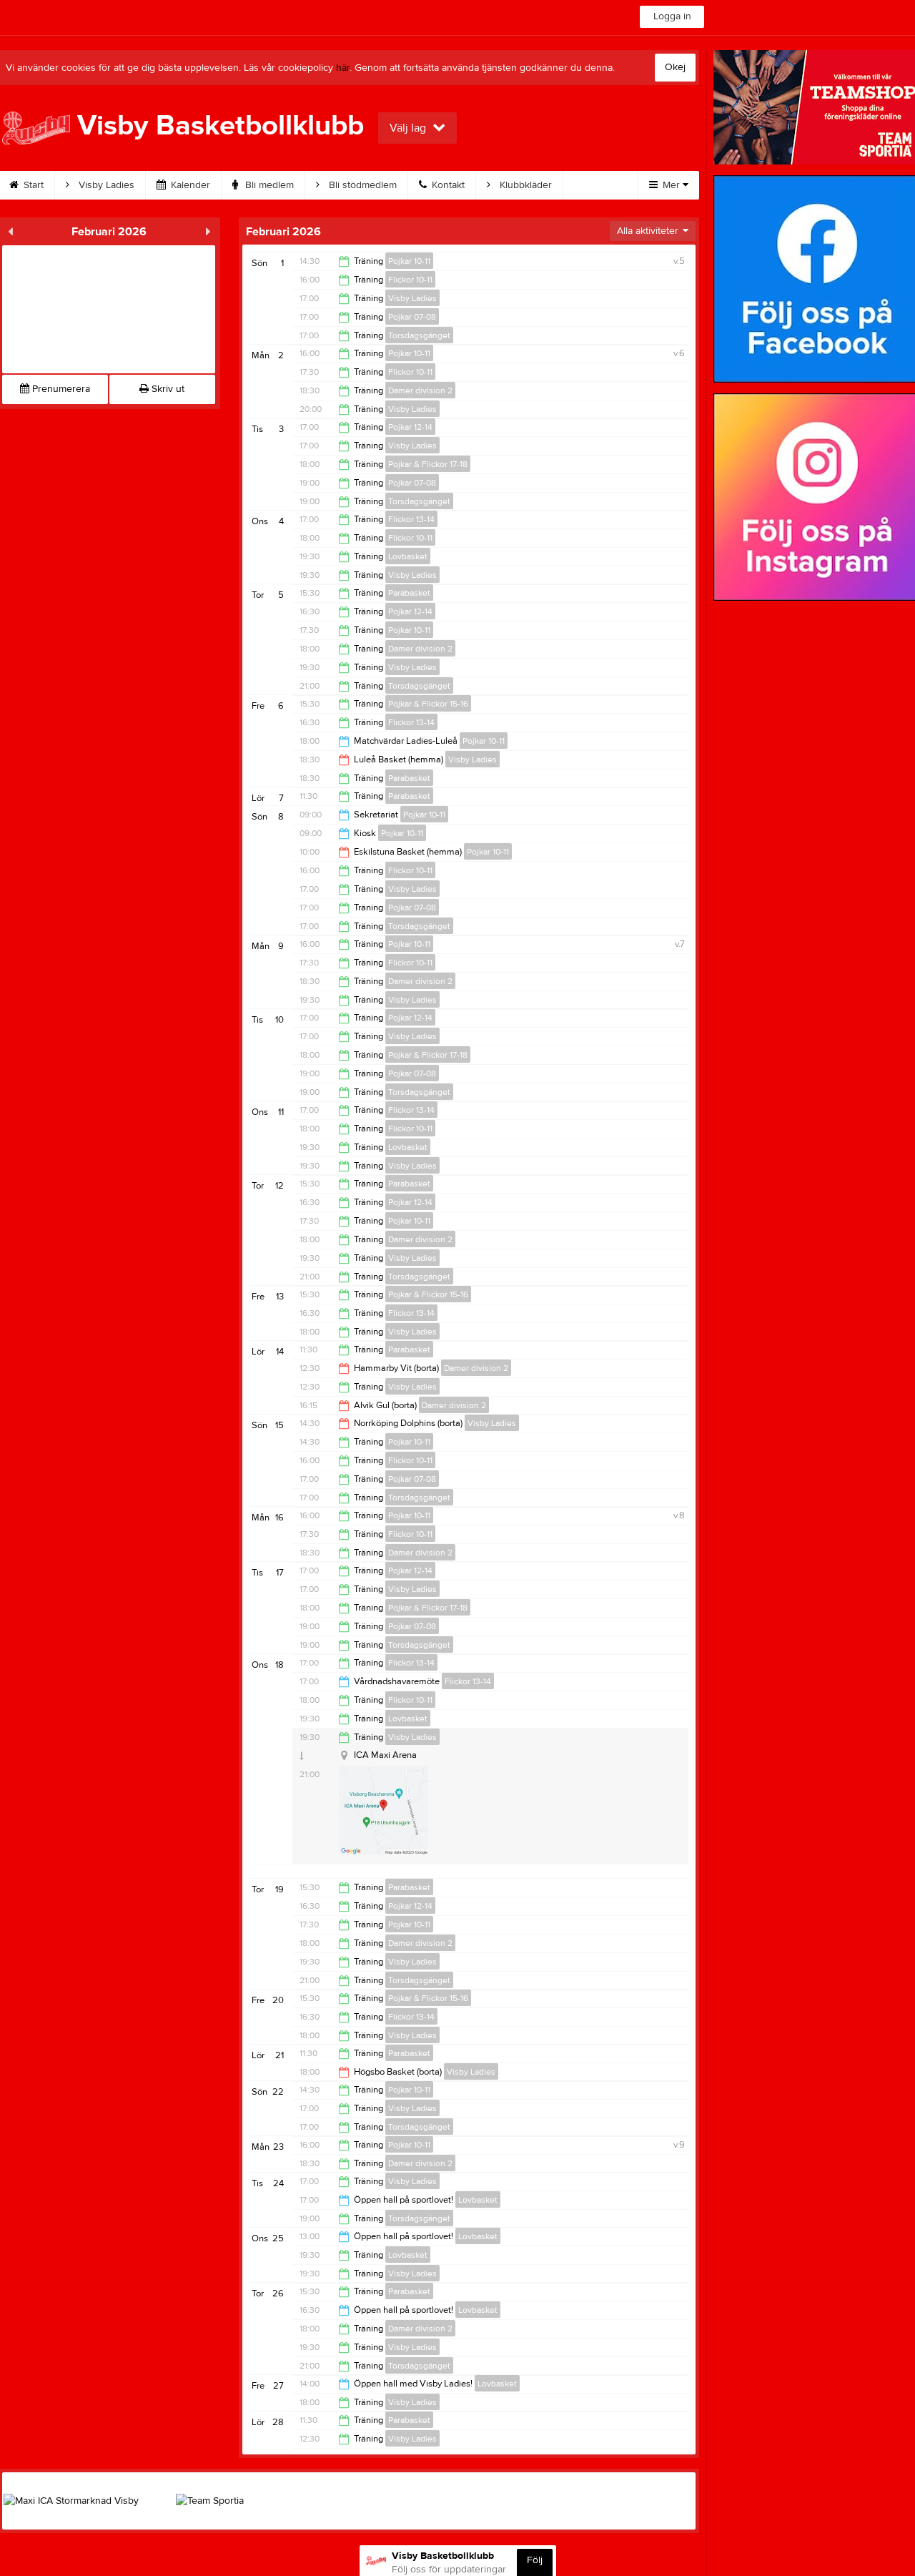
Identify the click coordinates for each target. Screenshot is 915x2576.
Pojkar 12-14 (410, 427)
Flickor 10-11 (410, 280)
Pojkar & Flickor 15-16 (428, 704)
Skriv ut (167, 389)
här (343, 68)
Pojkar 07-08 (412, 317)
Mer (671, 185)
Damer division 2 (420, 390)
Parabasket (409, 593)
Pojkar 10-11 (409, 261)
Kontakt (447, 185)
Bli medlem (268, 185)
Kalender (189, 185)
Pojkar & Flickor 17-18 (428, 464)
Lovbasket (408, 556)
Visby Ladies (105, 185)
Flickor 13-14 (411, 519)
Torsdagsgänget (419, 335)
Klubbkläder (524, 185)
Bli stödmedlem (361, 185)
